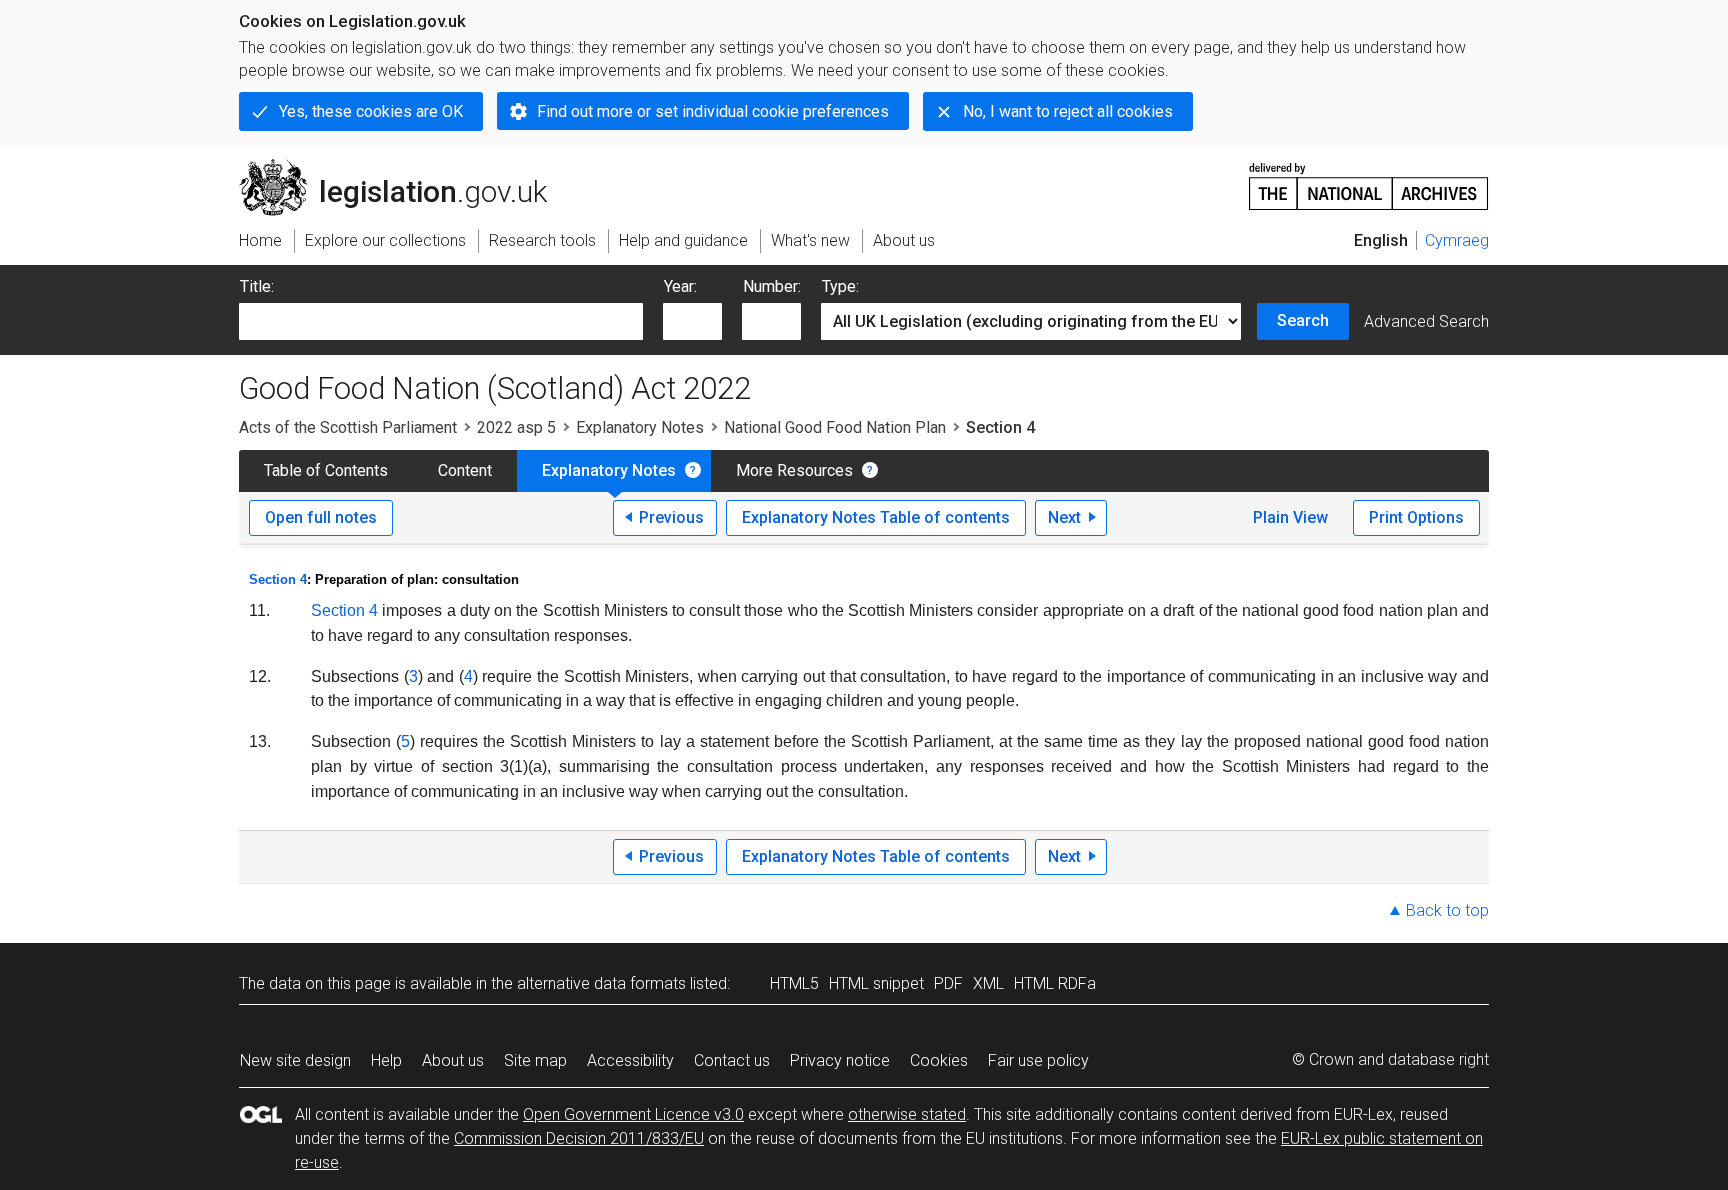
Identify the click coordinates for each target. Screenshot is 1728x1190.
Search (1303, 320)
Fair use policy (1038, 1060)
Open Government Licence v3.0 (633, 1114)
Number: (772, 286)
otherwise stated (907, 1114)
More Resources (794, 470)
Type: (840, 286)
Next (1064, 517)
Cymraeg (1457, 240)
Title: (257, 286)
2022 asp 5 (516, 427)
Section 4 (278, 579)
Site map (535, 1060)
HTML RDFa (1055, 983)
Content (465, 470)
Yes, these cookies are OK (371, 111)
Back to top (1447, 910)
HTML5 (794, 983)
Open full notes (321, 517)
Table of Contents (326, 470)
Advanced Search (1426, 321)
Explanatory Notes (640, 427)
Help (386, 1060)
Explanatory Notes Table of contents (876, 517)
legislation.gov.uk (404, 167)
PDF (948, 983)
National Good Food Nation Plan (835, 427)
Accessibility (630, 1060)
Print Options (1416, 517)
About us (453, 1060)
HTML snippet (876, 983)
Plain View (1290, 517)
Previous (671, 517)
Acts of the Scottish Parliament (348, 427)
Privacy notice (840, 1060)
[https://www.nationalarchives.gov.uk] (1369, 178)
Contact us (732, 1060)
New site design (295, 1060)
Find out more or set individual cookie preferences (713, 111)
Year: (680, 286)
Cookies (939, 1060)
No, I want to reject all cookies (1068, 111)
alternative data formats (601, 983)
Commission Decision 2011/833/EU (579, 1138)
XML (988, 983)
